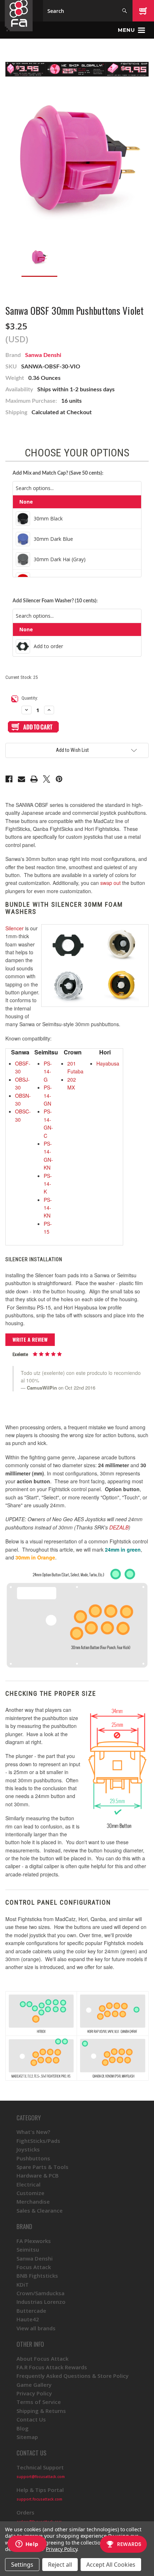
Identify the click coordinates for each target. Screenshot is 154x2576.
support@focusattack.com (41, 2477)
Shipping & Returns (41, 2411)
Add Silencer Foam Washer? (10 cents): (55, 601)
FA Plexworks (34, 2241)
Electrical (28, 2184)
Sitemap (27, 2437)
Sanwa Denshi (43, 355)
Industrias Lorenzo (41, 2302)
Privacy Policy (34, 2393)
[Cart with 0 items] (143, 11)
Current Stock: (21, 677)
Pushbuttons (33, 2158)
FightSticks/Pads (38, 2141)
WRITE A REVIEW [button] (30, 1339)
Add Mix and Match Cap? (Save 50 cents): (58, 473)
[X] (47, 779)
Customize (30, 2193)
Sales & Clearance (40, 2210)
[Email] (21, 779)
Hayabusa (108, 1063)
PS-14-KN (48, 1208)
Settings (22, 2565)
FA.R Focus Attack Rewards (52, 2367)
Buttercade (31, 2311)
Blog (23, 2428)
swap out (110, 883)
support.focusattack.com (39, 2499)
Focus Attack (34, 2267)
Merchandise (33, 2202)
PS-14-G (48, 1071)
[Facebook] (9, 779)
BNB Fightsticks (37, 2276)
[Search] (124, 11)
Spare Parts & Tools (42, 2167)
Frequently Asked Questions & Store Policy (73, 2376)
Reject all (60, 2565)
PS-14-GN (48, 1095)
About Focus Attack (42, 2359)
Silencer (15, 928)
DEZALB (119, 1527)
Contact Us (31, 2419)
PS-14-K (48, 1184)
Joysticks (28, 2149)
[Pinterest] (59, 779)
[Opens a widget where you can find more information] (27, 2545)
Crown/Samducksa (40, 2293)
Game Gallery (34, 2385)
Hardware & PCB (38, 2175)
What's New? (33, 2132)
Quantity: (30, 698)
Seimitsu (28, 2249)
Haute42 (28, 2319)
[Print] (34, 779)
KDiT (23, 2284)
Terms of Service (39, 2402)
